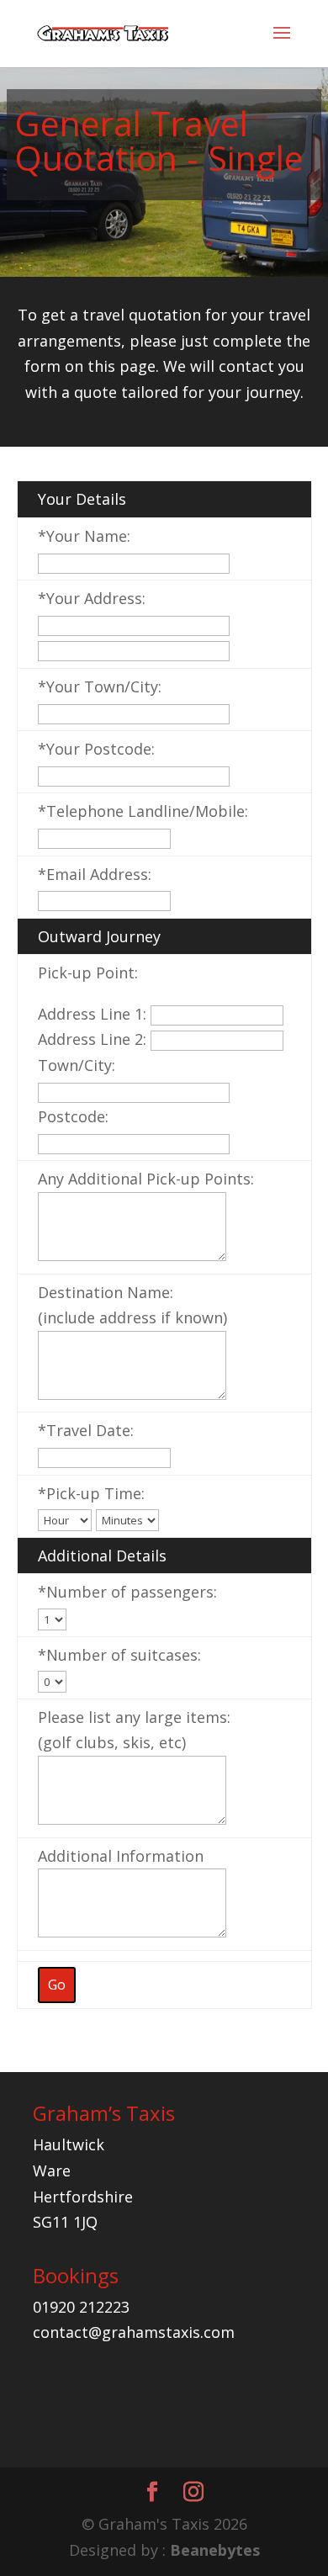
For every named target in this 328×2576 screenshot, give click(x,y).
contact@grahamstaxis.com (134, 2332)
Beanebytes (215, 2550)
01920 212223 (81, 2307)
